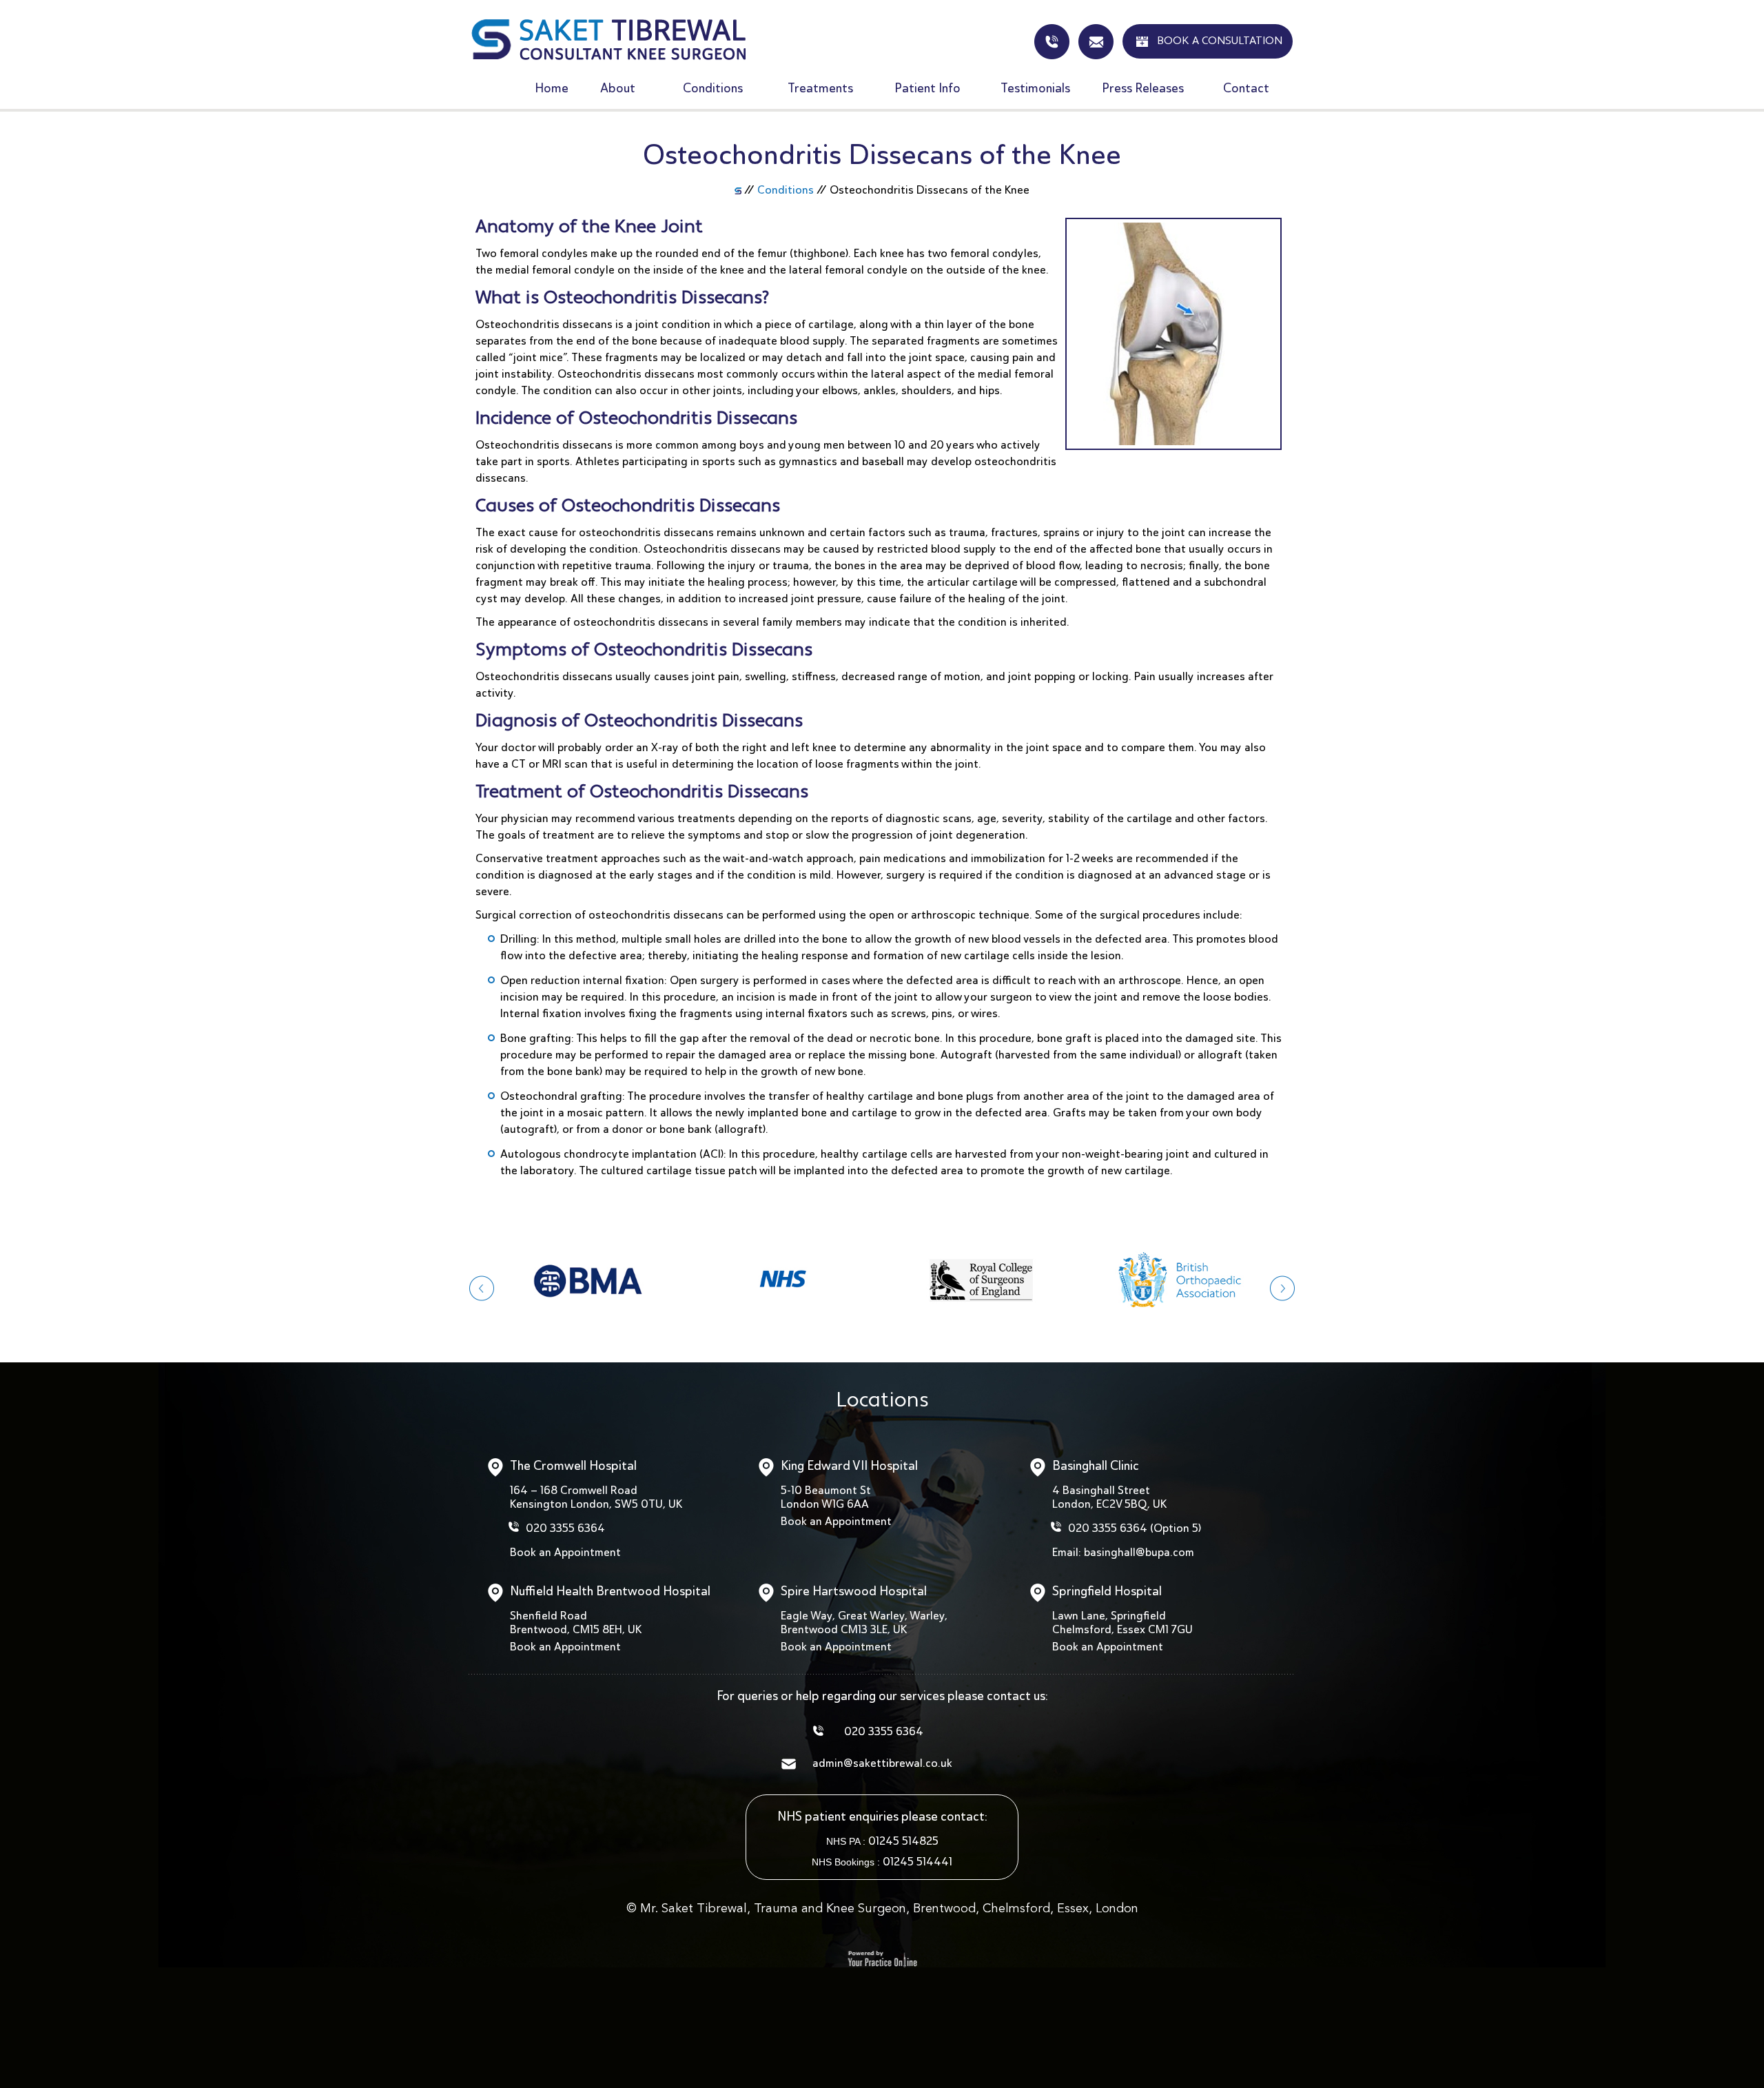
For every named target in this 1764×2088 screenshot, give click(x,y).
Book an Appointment (565, 1552)
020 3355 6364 (565, 1528)
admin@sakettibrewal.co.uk (1096, 42)
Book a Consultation (1220, 41)
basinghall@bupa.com (1139, 1552)
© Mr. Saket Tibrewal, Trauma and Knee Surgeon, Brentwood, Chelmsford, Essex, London (882, 1909)
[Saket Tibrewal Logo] (608, 39)
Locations (882, 1401)
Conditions (786, 190)
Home (552, 88)
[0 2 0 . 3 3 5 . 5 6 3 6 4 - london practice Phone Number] (1052, 42)
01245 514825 (903, 1841)
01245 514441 (917, 1862)
